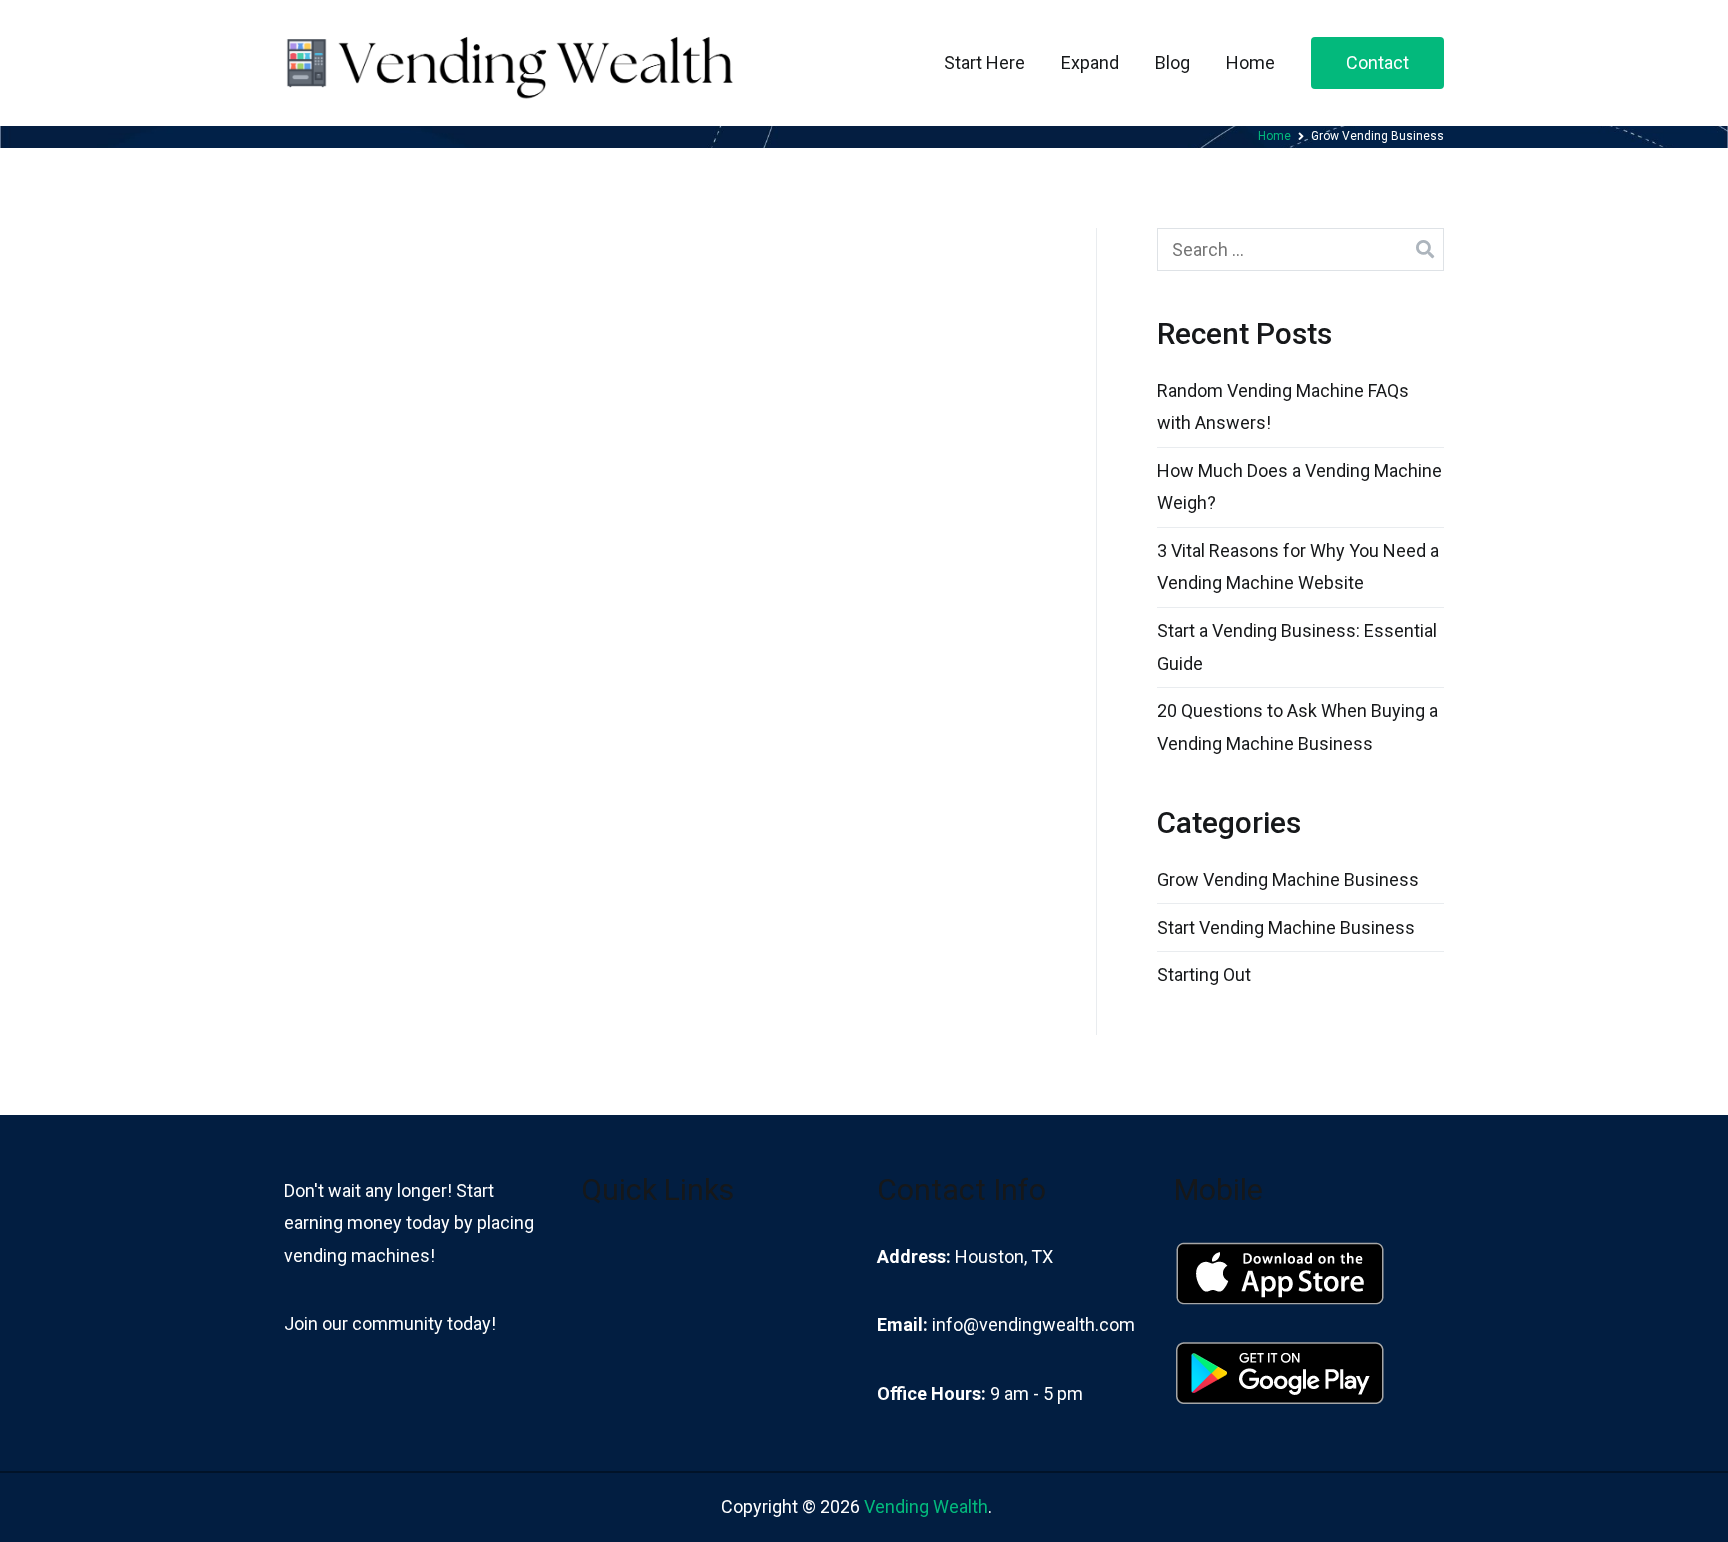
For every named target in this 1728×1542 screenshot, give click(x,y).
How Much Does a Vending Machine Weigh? (1299, 486)
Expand (1090, 62)
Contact (1377, 62)
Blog (1172, 62)
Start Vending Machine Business (1286, 927)
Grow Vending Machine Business (1288, 879)
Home (1250, 62)
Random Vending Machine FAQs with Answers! (1283, 406)
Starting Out (1204, 974)
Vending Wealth (926, 1506)
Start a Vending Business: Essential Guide (1297, 646)
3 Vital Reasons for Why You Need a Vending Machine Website (1298, 566)
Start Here (984, 62)
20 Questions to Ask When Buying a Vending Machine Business (1297, 726)
